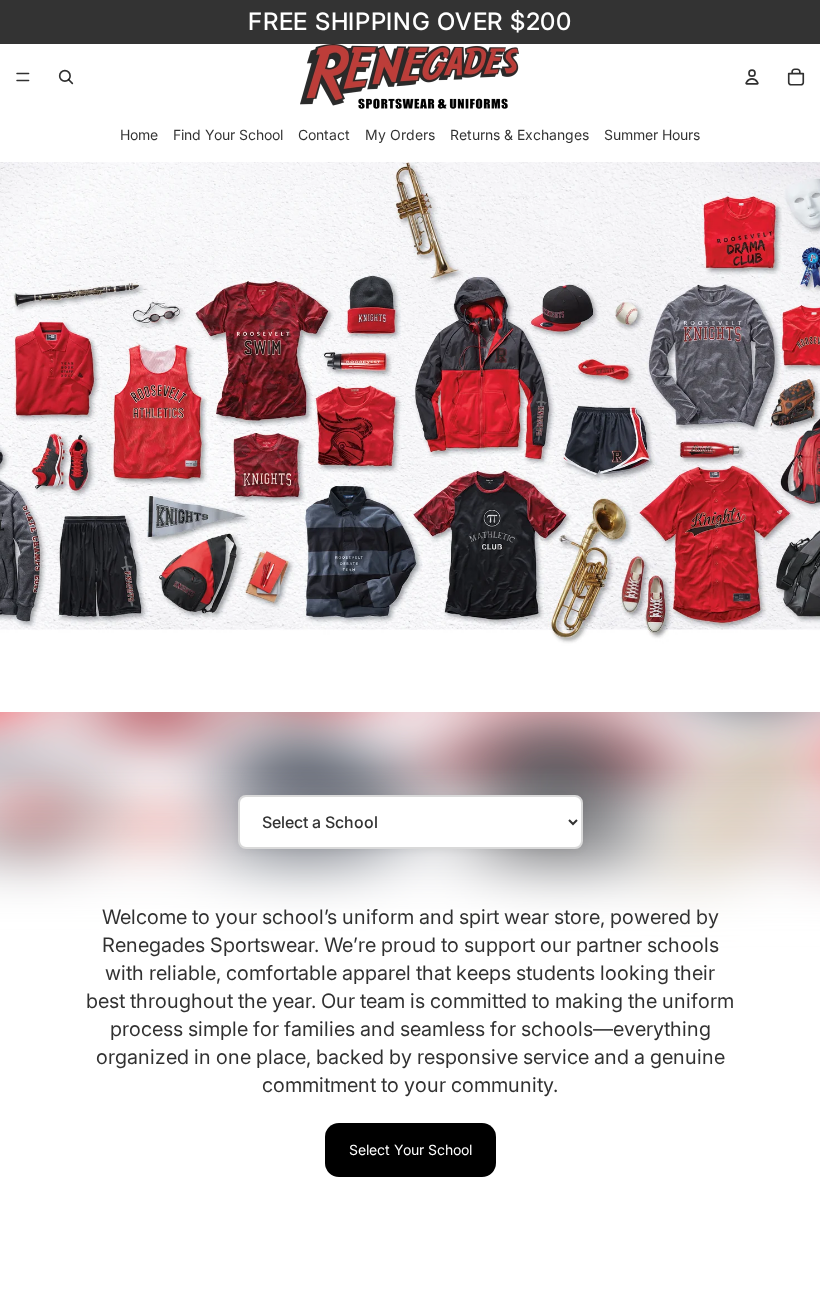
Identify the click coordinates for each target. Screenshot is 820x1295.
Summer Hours (652, 134)
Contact (324, 134)
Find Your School (228, 134)
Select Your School (410, 1149)
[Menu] (23, 77)
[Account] (752, 77)
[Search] (66, 77)
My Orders (400, 134)
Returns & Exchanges (519, 134)
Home (139, 134)
